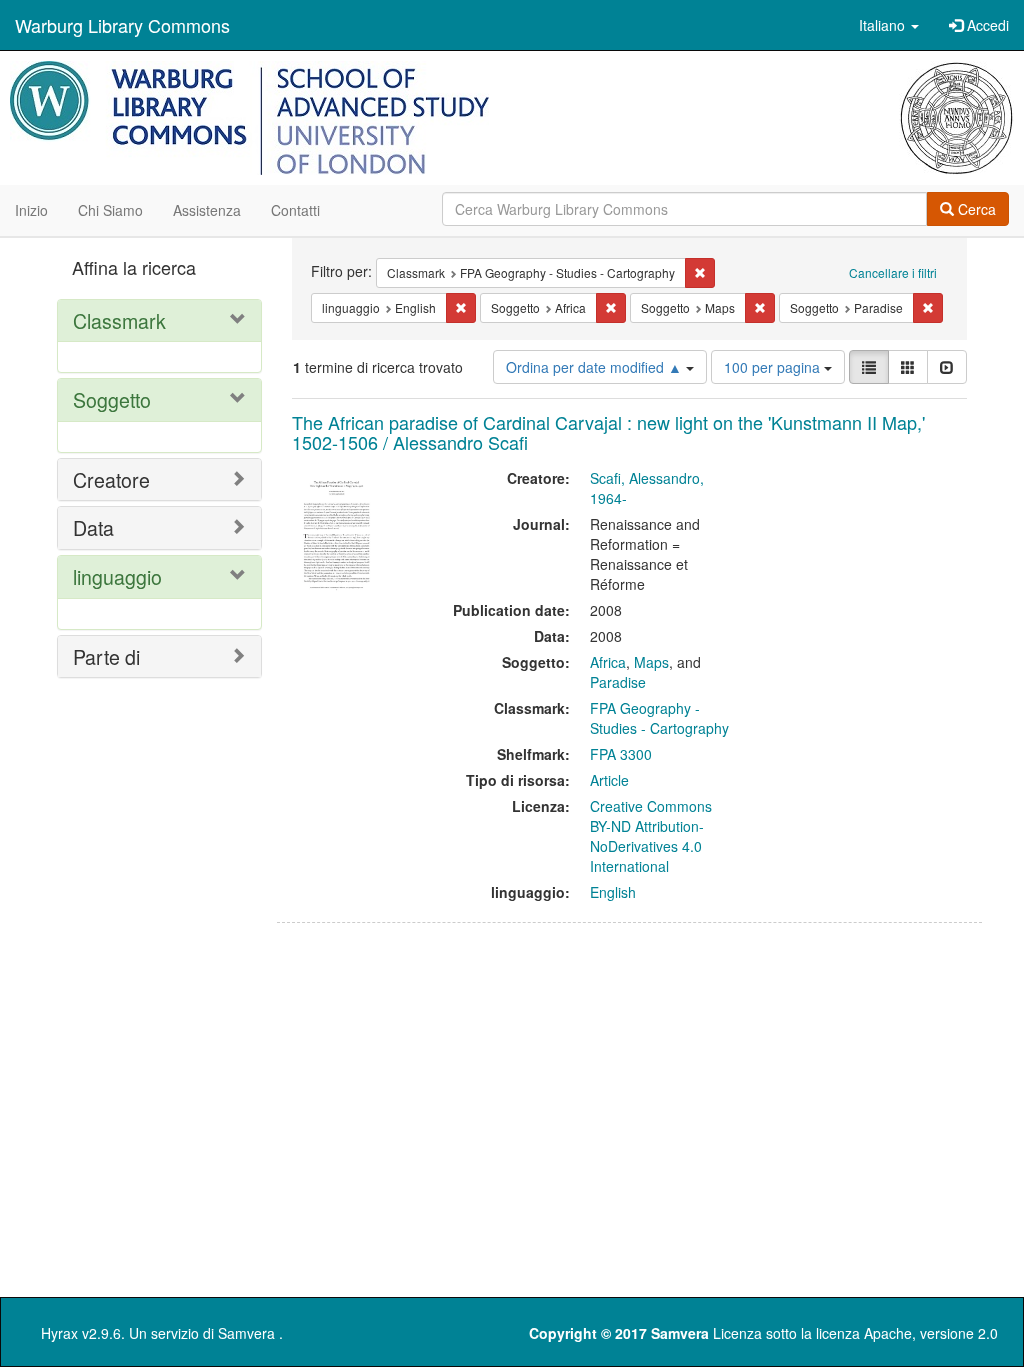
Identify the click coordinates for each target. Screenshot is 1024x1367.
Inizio (31, 210)
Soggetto (112, 399)
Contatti (295, 210)
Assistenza (207, 210)
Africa (608, 662)
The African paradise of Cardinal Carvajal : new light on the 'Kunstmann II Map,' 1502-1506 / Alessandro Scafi (608, 432)
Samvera (246, 1333)
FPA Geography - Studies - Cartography (659, 718)
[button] (889, 25)
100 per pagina (774, 367)
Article (609, 780)
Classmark (119, 320)
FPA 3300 (621, 754)
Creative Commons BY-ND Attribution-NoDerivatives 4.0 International (651, 836)
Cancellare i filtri (893, 272)
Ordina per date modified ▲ (596, 367)
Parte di (106, 656)
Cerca (975, 209)
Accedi (986, 25)
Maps (651, 662)
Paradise (618, 682)
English (613, 892)
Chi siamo (110, 210)
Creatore (111, 479)
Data (93, 527)
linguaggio (117, 576)
